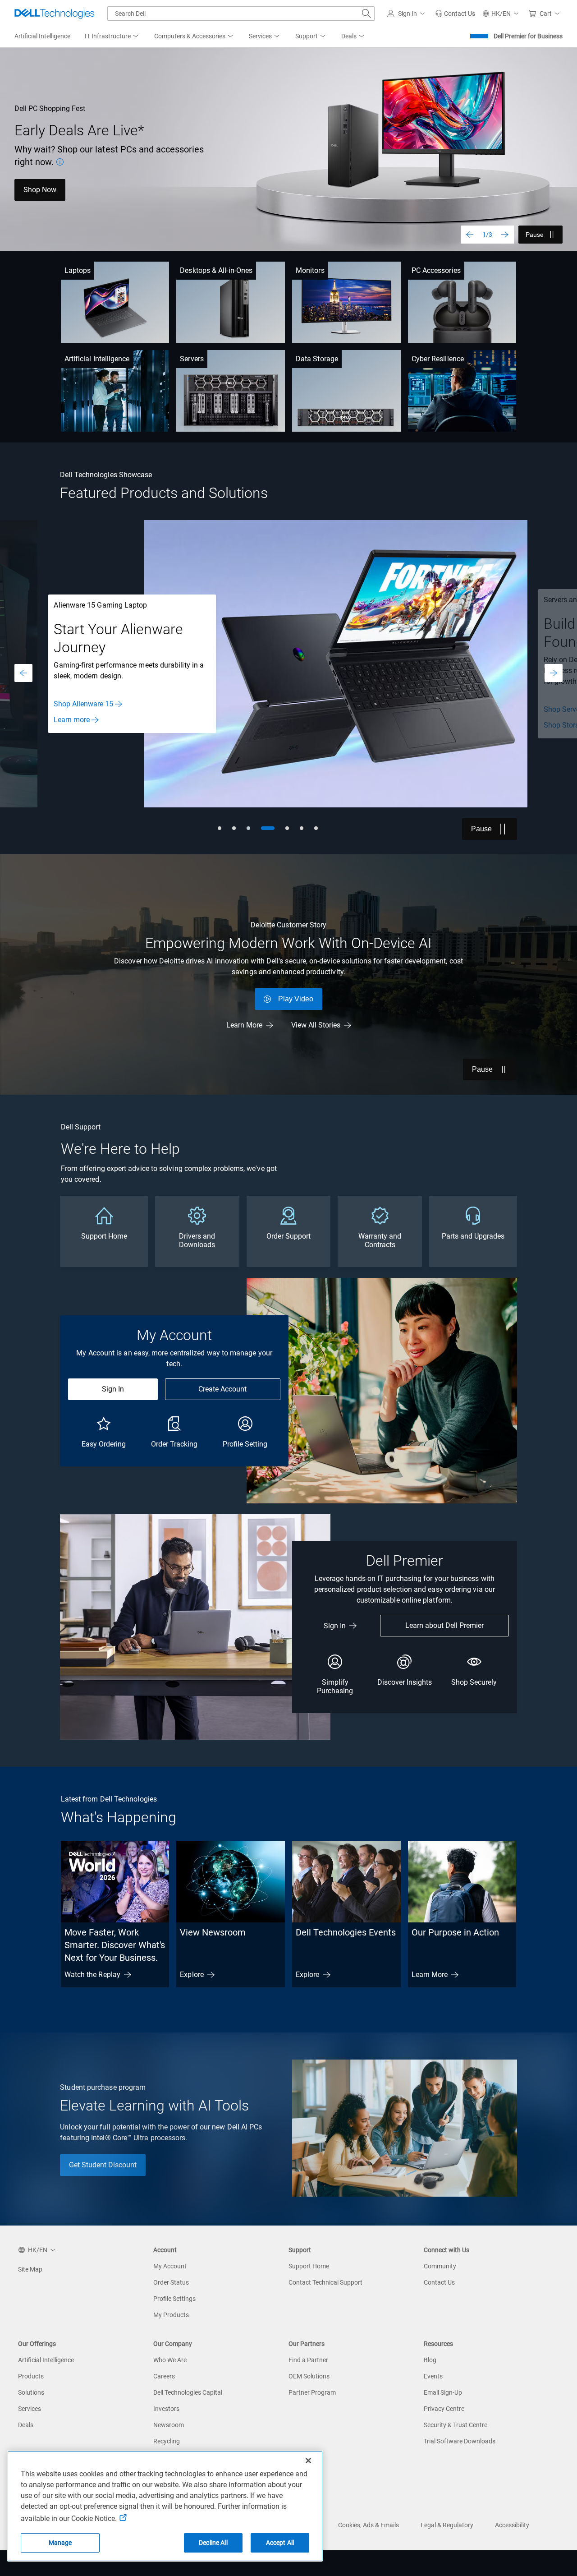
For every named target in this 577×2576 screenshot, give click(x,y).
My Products (171, 2315)
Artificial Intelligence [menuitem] (42, 36)
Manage (60, 2543)
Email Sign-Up (443, 2392)
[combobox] (241, 14)
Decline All (213, 2543)
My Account (170, 2266)
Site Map (30, 2269)
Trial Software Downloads (460, 2441)
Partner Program (312, 2392)
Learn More (244, 1025)
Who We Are (170, 2360)
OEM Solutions (309, 2376)
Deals (26, 2425)
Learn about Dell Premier (444, 1625)
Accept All (280, 2543)
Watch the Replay (92, 1975)
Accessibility (512, 2525)
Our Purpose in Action (455, 1932)
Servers (192, 359)
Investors (166, 2409)
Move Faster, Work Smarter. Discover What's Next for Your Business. (115, 1945)
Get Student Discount (103, 2165)
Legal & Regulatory (447, 2525)
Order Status (171, 2282)
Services (30, 2409)
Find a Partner (308, 2360)
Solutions (31, 2392)
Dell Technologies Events (346, 1932)
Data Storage (317, 359)
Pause (535, 235)
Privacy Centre (444, 2409)
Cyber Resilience (438, 359)
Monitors (310, 270)
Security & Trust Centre (456, 2425)
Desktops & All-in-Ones (216, 270)
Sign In (113, 1389)
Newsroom (169, 2425)
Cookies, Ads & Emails (369, 2525)
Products (31, 2376)
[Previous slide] (470, 235)
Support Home (309, 2266)
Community (440, 2266)
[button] (408, 14)
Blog (430, 2360)
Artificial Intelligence (97, 359)
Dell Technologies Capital (188, 2392)
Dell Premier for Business (528, 36)
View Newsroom (213, 1932)
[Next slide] (505, 235)
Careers (164, 2376)
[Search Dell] (366, 14)
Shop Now (40, 190)
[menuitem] (112, 37)
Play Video (296, 999)
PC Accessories (436, 270)
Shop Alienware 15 (83, 704)
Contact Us (439, 2282)
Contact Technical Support (325, 2282)
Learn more (72, 720)
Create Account (222, 1389)
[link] (455, 14)
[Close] (308, 2461)
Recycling (167, 2441)
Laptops (78, 270)
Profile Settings (174, 2299)
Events (433, 2376)
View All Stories (316, 1025)
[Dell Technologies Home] (55, 14)
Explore (192, 1975)
